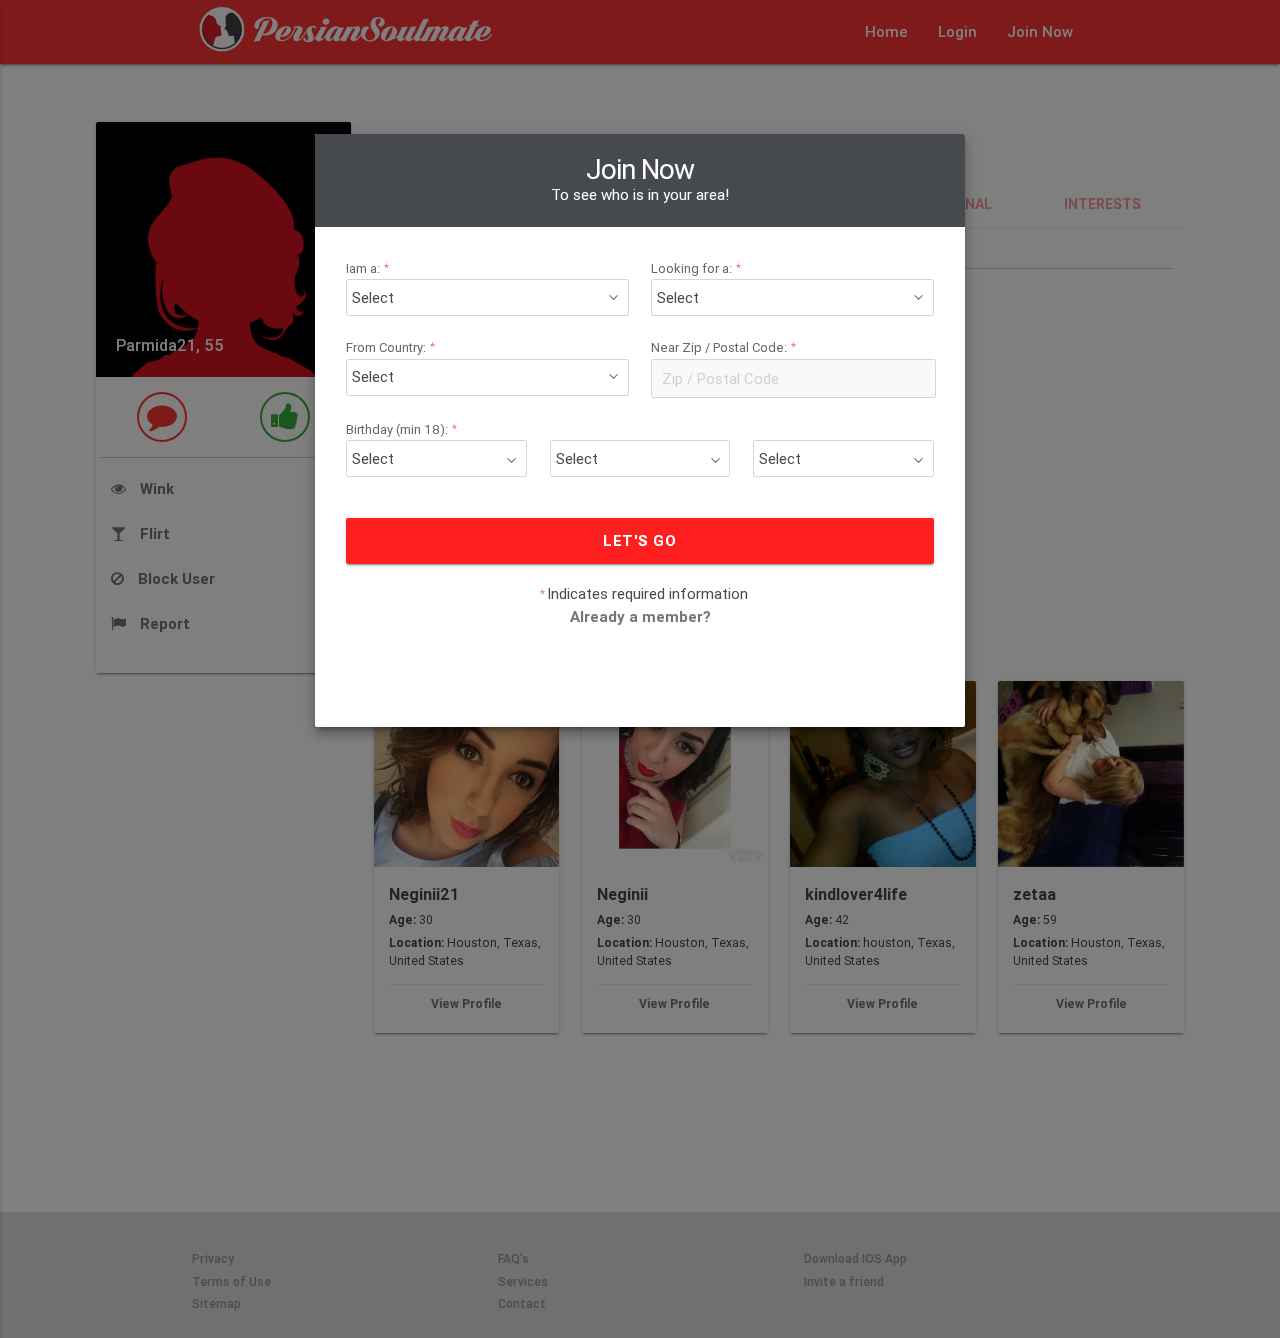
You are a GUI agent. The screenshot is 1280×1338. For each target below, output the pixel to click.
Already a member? (640, 616)
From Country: (391, 348)
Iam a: (368, 268)
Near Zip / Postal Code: (724, 348)
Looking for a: (696, 268)
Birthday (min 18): (402, 429)
